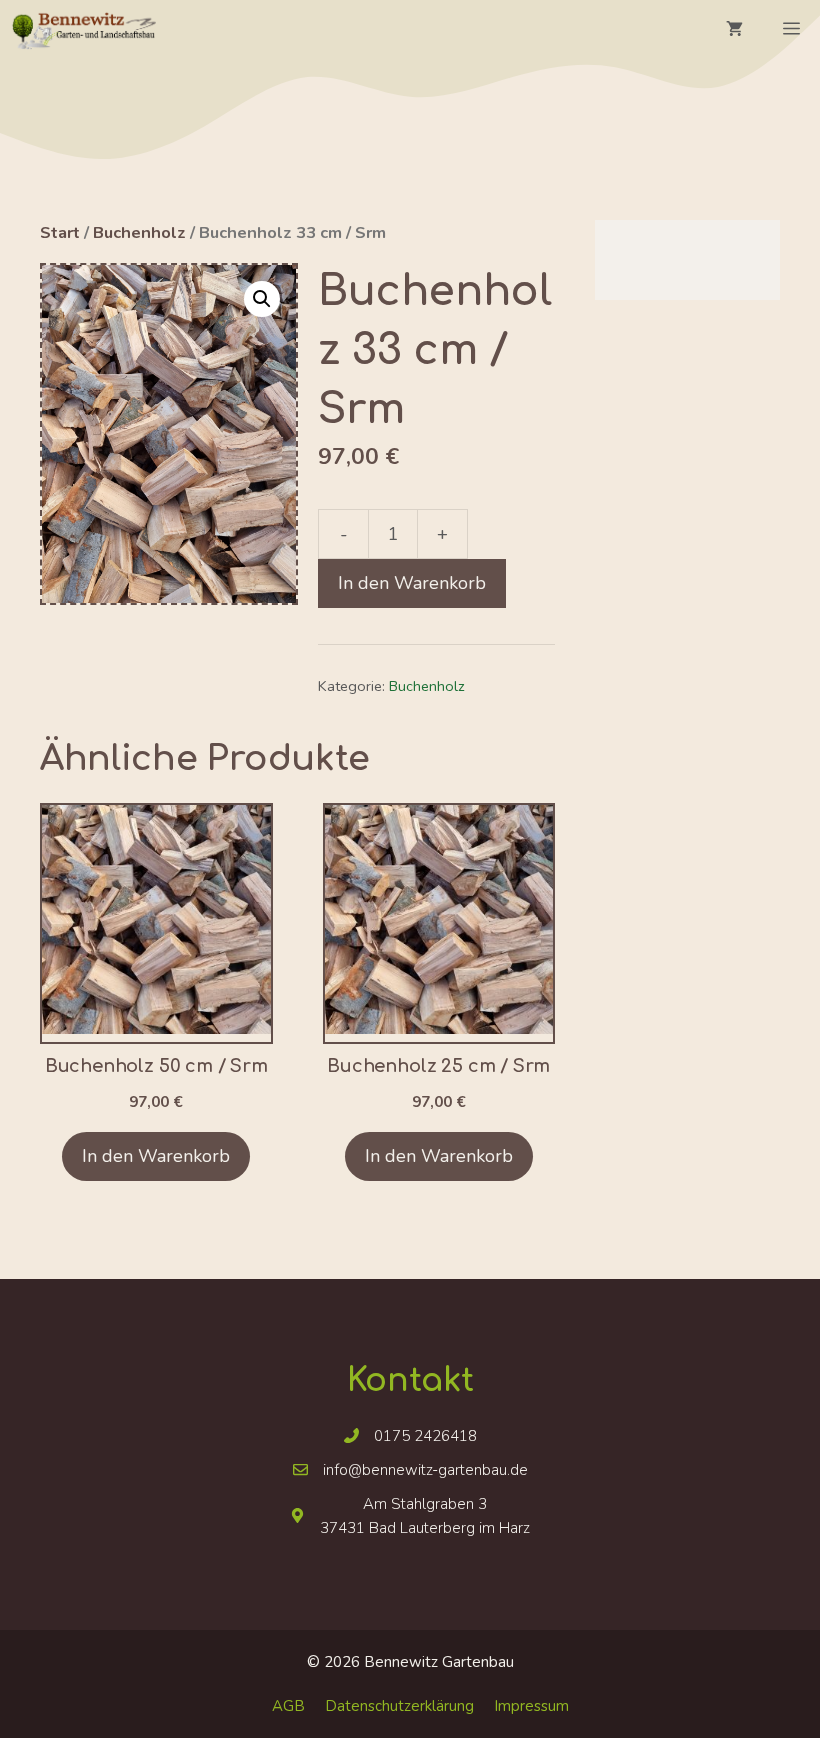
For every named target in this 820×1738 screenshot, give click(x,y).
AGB (288, 1706)
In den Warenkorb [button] (156, 1156)
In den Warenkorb (412, 583)
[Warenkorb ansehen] (734, 30)
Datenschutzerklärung (399, 1706)
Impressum (531, 1706)
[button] (262, 299)
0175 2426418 (425, 1436)
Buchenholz (139, 232)
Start (60, 232)
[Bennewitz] (83, 30)
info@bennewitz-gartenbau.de (425, 1470)
